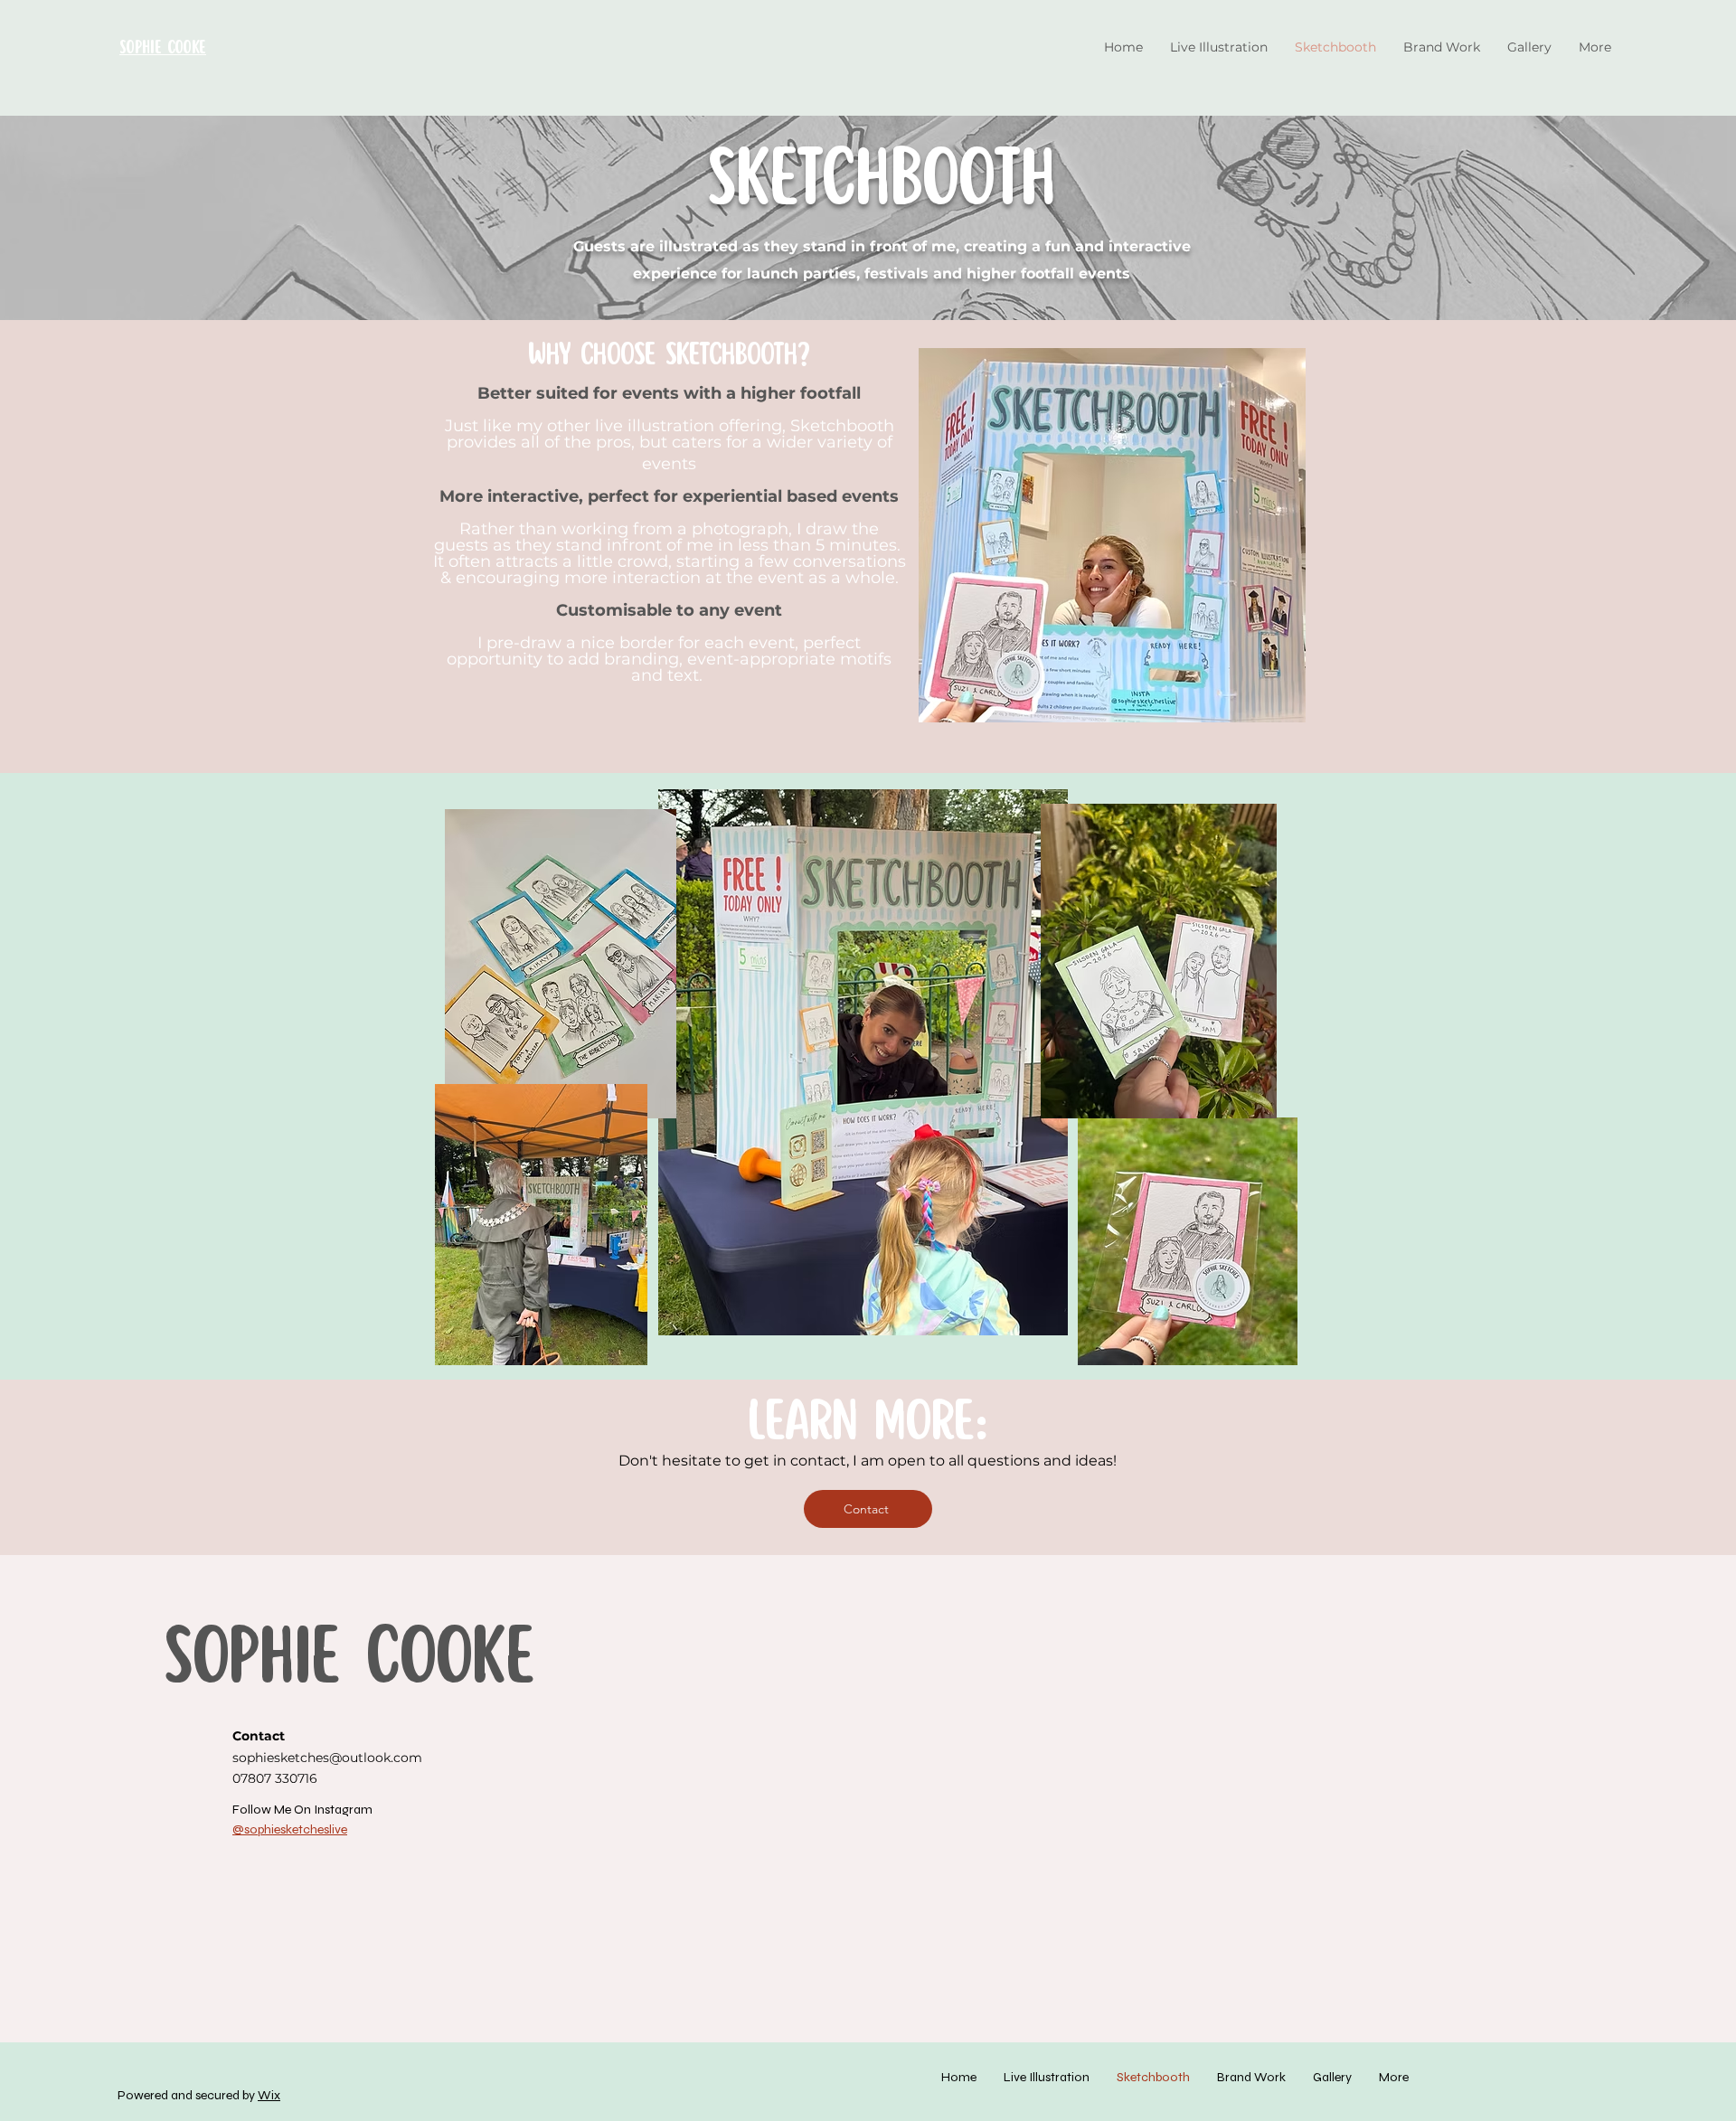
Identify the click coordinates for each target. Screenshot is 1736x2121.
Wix (269, 2095)
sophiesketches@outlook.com (327, 1758)
